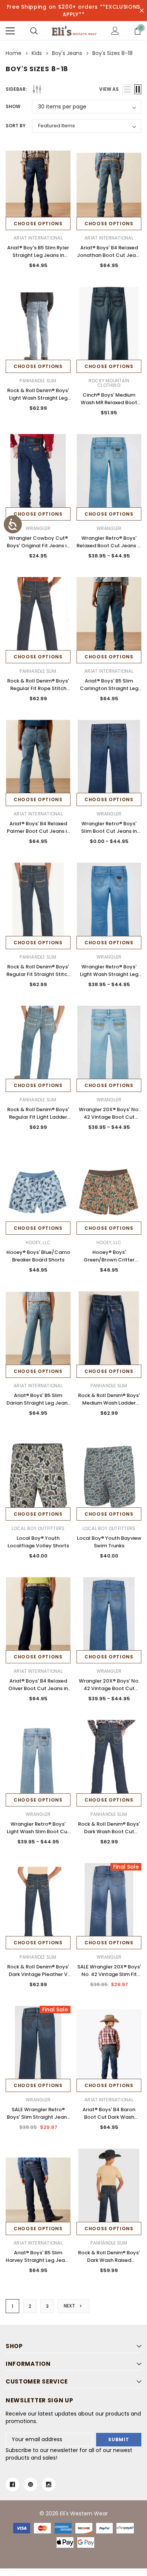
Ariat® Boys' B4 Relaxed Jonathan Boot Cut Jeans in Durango (109, 255)
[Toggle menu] (10, 31)
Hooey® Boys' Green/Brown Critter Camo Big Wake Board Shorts (109, 1264)
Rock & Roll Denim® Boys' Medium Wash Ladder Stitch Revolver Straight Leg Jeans (109, 1407)
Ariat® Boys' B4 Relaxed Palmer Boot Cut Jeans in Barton (38, 831)
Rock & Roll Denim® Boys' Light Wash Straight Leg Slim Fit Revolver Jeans (38, 398)
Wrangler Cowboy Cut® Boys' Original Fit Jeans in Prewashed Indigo (38, 546)
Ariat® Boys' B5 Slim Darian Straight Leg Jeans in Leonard (38, 1403)
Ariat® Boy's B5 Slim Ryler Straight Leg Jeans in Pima (38, 255)
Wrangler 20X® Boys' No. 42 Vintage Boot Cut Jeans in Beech (109, 1117)
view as (109, 89)
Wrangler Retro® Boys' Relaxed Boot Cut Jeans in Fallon (109, 546)
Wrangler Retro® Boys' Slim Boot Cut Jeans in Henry (109, 831)
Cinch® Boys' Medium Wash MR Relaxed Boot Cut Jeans (109, 402)
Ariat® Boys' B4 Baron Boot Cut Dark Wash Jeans (109, 2117)
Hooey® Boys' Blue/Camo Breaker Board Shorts (38, 1256)
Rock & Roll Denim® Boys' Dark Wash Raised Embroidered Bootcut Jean (109, 2264)
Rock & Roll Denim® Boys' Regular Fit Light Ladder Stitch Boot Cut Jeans (38, 1117)
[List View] (127, 89)
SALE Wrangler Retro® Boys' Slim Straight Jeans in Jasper (38, 2117)
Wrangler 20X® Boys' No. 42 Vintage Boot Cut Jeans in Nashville (109, 1688)
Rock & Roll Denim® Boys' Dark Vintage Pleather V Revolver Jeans (38, 1974)
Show (13, 106)
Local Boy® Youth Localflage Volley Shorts (38, 1542)
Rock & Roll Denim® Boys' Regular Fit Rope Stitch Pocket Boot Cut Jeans (38, 688)
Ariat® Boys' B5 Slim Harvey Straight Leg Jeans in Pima (38, 2260)
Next (70, 2306)
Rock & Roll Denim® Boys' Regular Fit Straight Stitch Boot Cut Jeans (38, 974)
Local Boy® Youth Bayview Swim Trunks (109, 1542)
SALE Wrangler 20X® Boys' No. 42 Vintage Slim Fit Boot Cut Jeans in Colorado (109, 1978)
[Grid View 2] (138, 89)
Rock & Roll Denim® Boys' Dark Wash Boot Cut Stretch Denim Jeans (109, 1832)
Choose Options (38, 224)
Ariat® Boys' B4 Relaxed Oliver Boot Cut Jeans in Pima (38, 1688)
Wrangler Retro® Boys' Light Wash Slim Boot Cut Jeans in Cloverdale (38, 1832)
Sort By (16, 126)
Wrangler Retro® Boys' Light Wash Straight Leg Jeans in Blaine (109, 974)
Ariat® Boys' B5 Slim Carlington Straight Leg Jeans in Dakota (109, 688)
